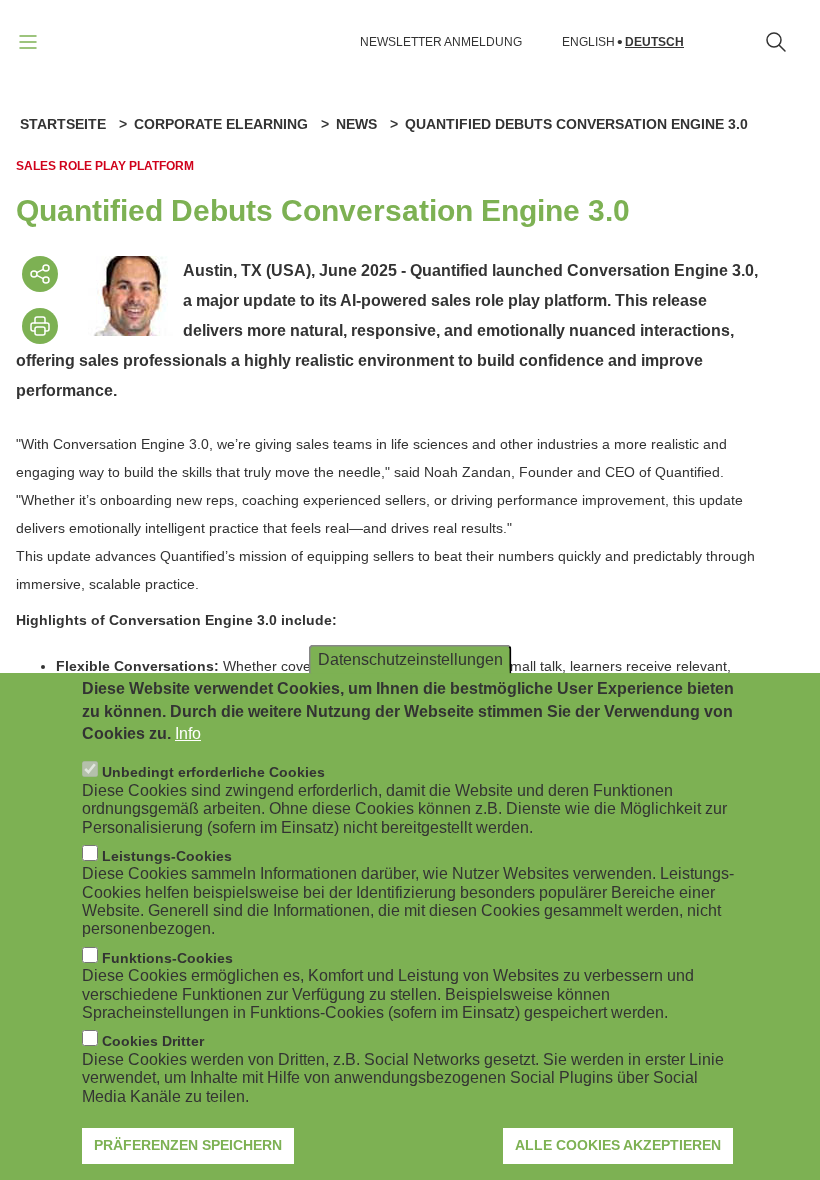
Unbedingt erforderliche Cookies (213, 772)
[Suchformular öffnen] (776, 42)
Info (188, 733)
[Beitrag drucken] (40, 326)
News (356, 124)
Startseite (63, 124)
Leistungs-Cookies (167, 856)
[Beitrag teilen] (40, 274)
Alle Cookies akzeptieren (618, 1145)
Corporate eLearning (221, 124)
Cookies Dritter (153, 1041)
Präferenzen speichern (188, 1145)
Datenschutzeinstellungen (410, 659)
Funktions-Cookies (167, 958)
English (588, 42)
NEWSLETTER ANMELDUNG (441, 42)
